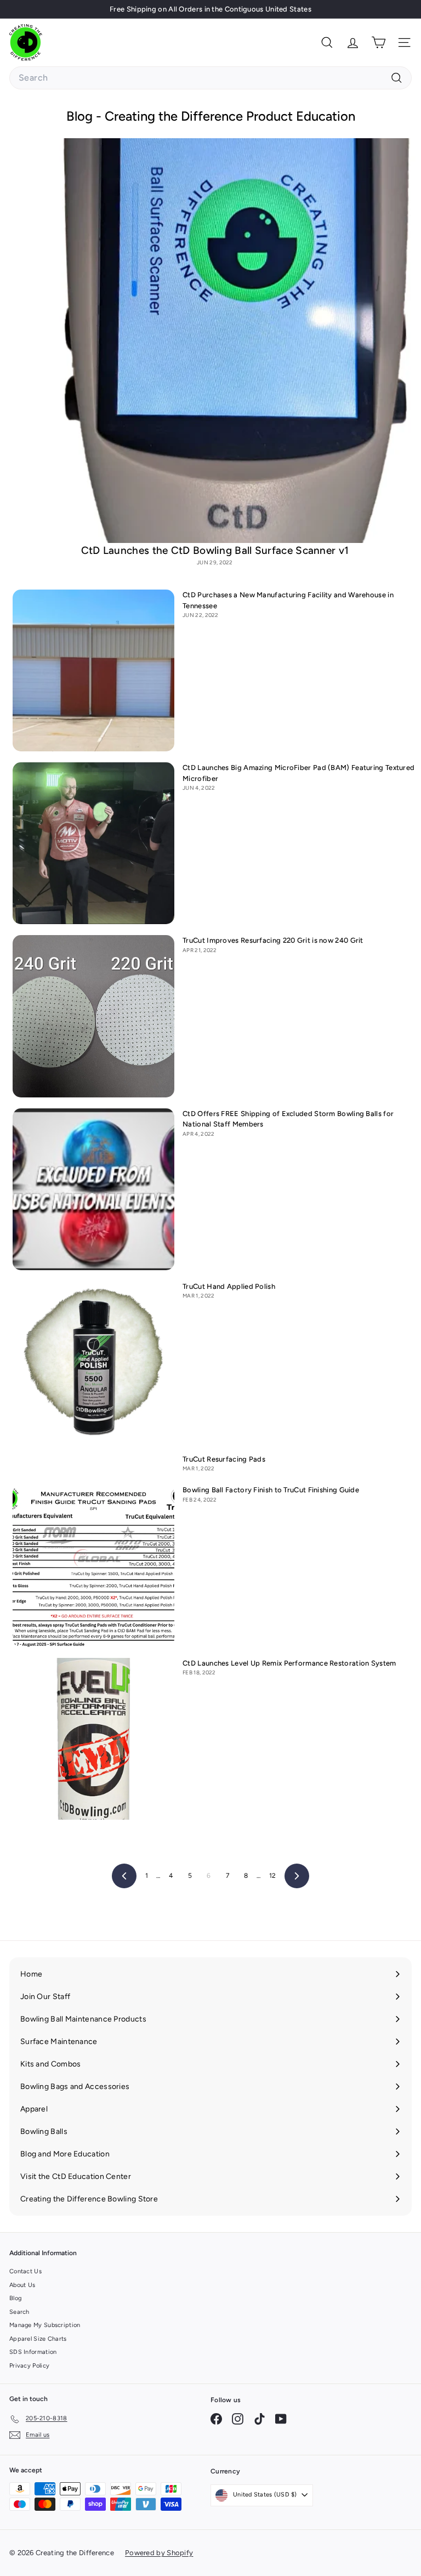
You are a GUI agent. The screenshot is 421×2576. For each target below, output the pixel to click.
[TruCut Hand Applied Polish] (93, 1362)
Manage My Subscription (45, 2325)
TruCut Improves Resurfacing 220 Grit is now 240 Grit (273, 940)
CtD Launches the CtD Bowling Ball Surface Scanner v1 (215, 550)
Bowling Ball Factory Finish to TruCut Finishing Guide (271, 1490)
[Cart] (379, 43)
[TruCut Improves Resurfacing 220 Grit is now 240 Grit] (93, 1016)
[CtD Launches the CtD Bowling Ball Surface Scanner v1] (215, 341)
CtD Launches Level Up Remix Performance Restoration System (289, 1663)
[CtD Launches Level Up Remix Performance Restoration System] (93, 1739)
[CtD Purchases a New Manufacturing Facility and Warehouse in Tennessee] (93, 670)
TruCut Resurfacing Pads (224, 1459)
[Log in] (353, 43)
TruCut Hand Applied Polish (229, 1286)
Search (19, 2312)
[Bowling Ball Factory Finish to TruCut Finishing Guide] (93, 1566)
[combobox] (210, 78)
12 (273, 1876)
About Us (22, 2285)
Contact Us (25, 2271)
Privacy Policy (29, 2366)
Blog (15, 2298)
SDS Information (33, 2352)
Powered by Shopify (159, 2553)
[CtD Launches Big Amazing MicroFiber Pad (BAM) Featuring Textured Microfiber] (93, 843)
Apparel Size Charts (38, 2339)
